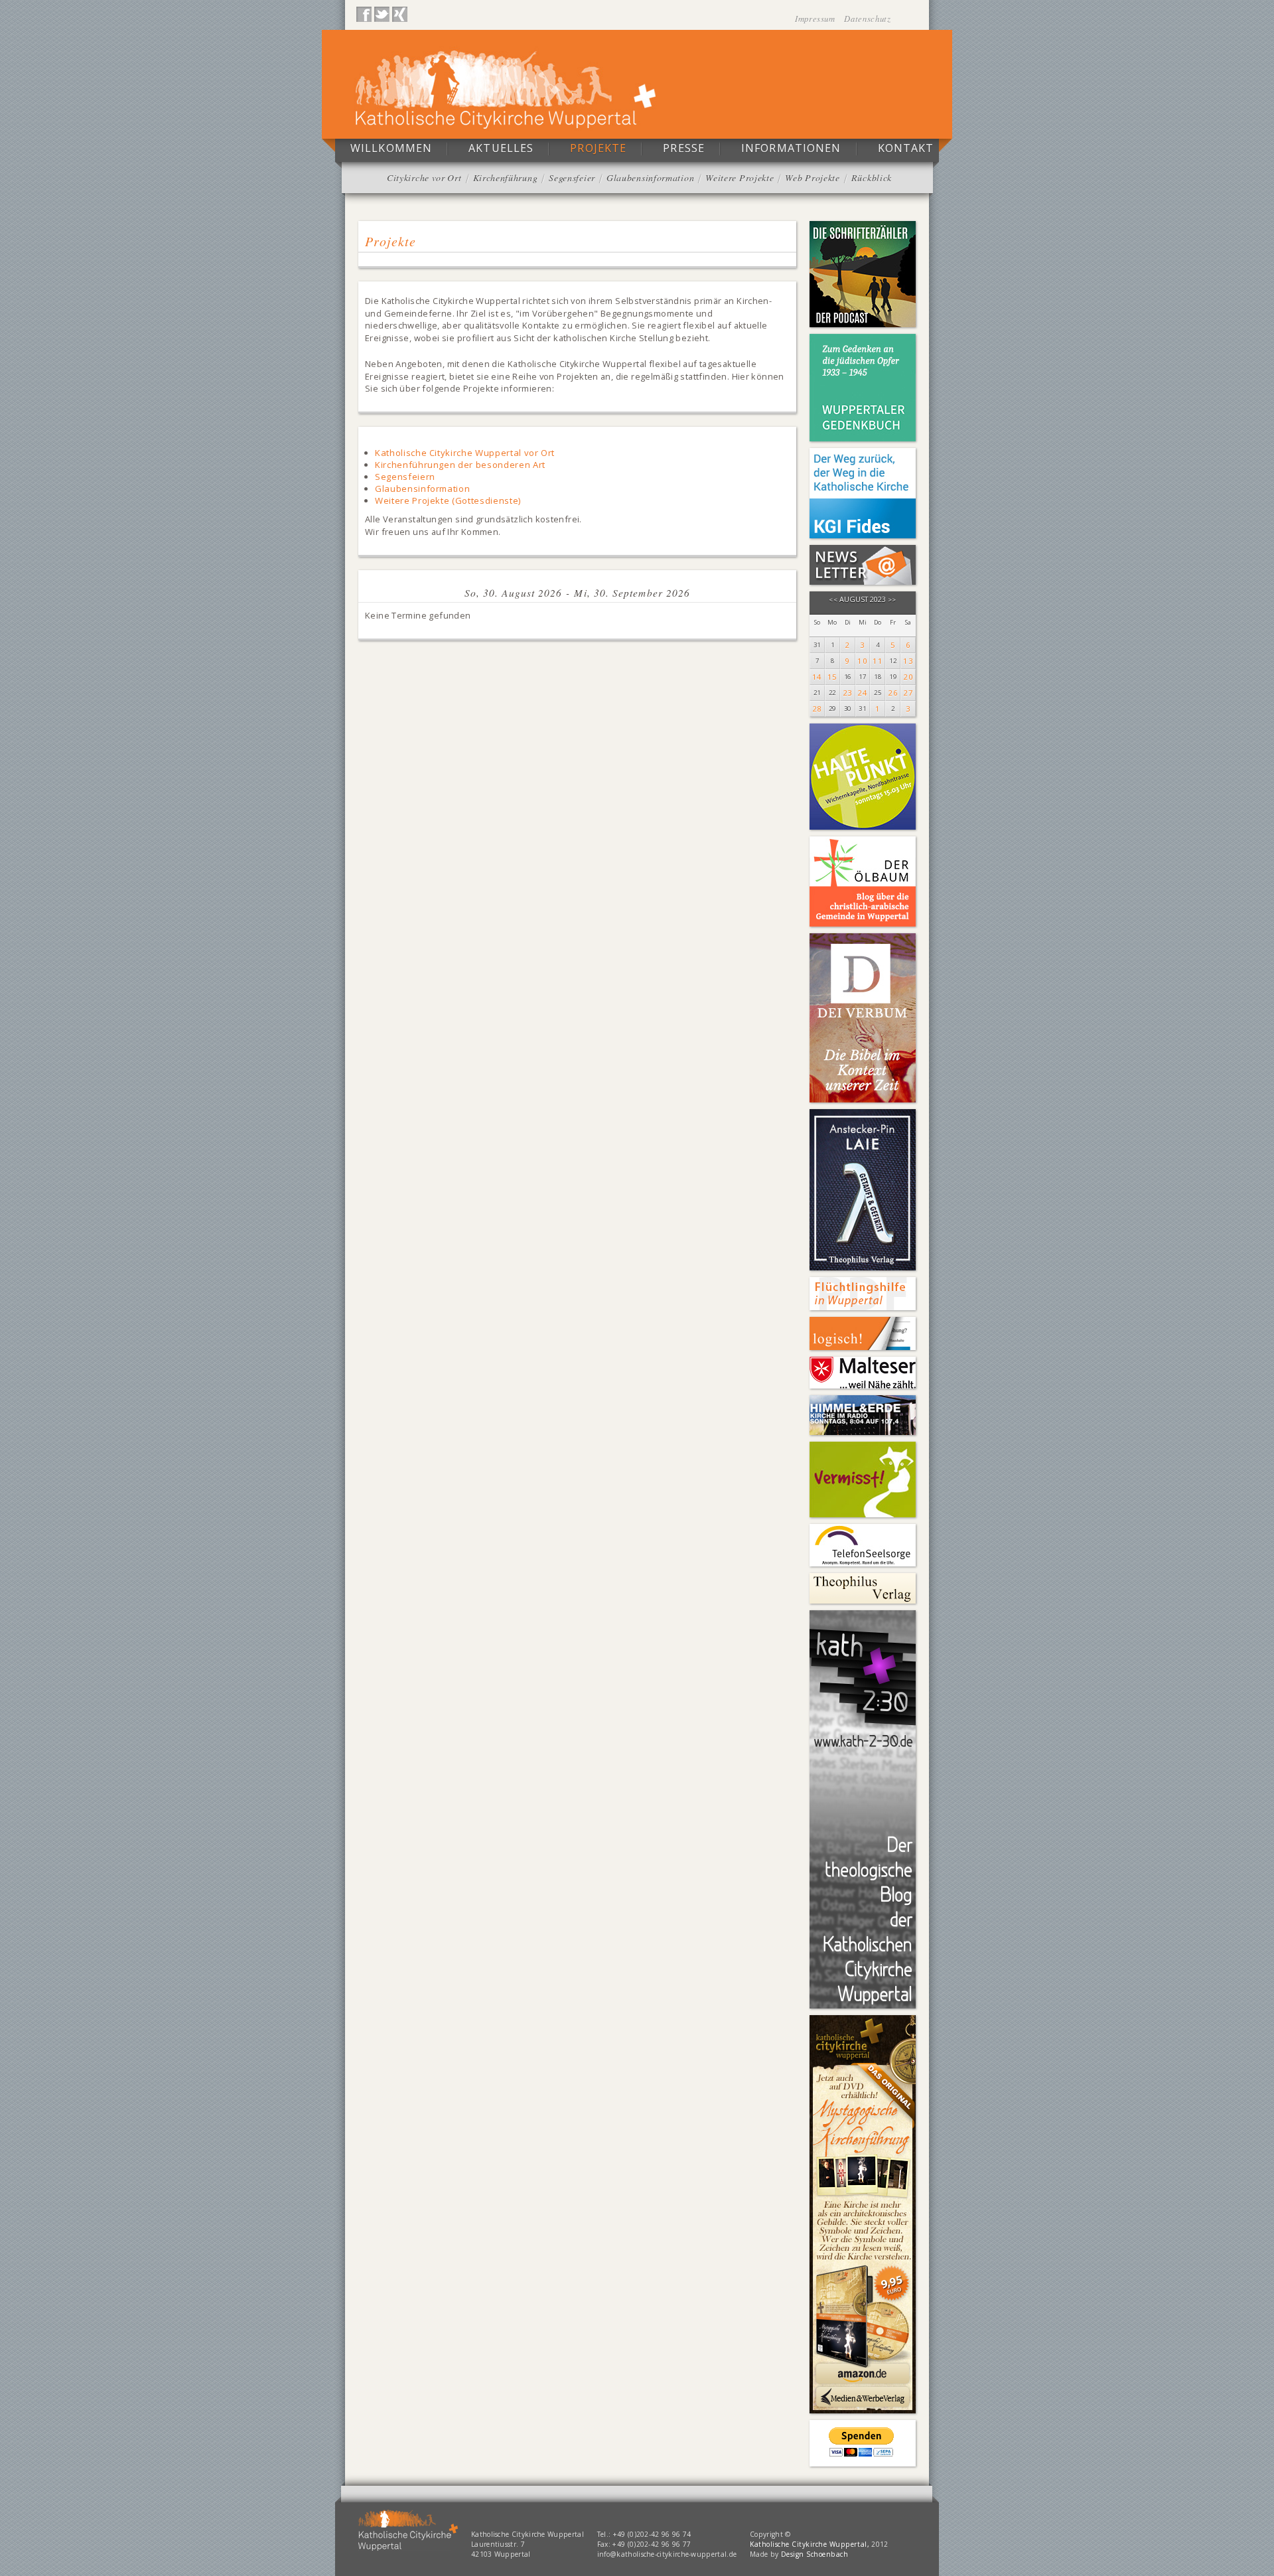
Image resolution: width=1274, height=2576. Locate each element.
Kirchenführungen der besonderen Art (460, 465)
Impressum (816, 18)
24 (862, 693)
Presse (684, 148)
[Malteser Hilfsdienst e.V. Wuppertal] (863, 1373)
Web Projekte (812, 178)
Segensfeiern (405, 477)
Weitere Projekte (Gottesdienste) (448, 500)
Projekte (598, 148)
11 (878, 661)
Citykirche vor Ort (424, 178)
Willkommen (391, 148)
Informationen (791, 148)
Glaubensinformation (650, 178)
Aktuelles (501, 148)
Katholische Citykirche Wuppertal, (810, 2544)
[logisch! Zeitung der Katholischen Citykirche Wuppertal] (863, 1333)
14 (817, 677)
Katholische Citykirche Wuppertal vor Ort (465, 453)
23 (848, 693)
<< (834, 600)
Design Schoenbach (815, 2554)
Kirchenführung (506, 178)
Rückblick (872, 178)
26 (893, 693)
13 (908, 661)
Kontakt (906, 148)
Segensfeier (572, 178)
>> (892, 600)
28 (817, 709)
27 (908, 693)
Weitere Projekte (740, 178)
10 (862, 661)
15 (832, 677)
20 (908, 677)
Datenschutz (867, 18)
